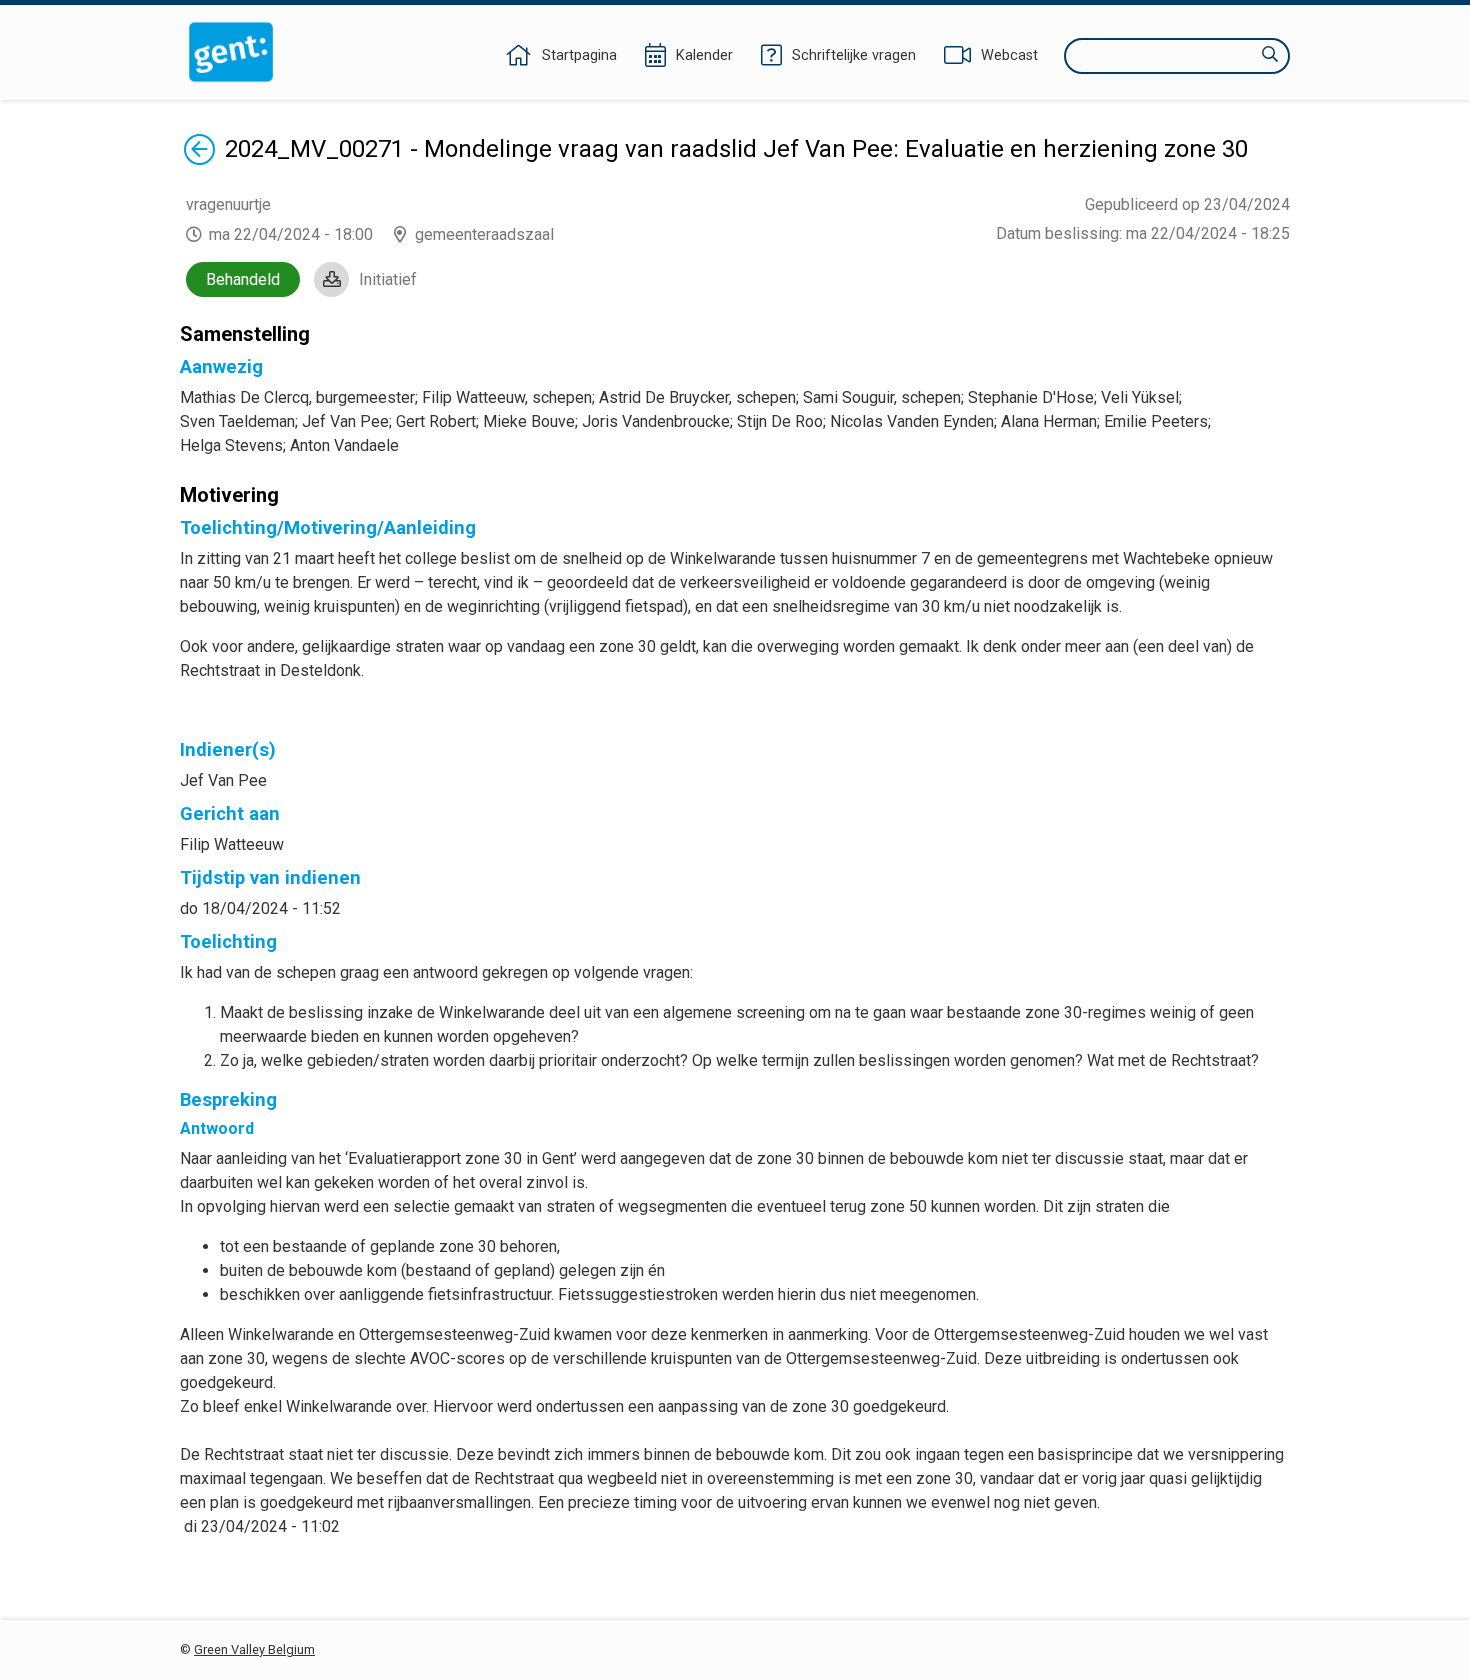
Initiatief (388, 279)
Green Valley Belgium (254, 1649)
